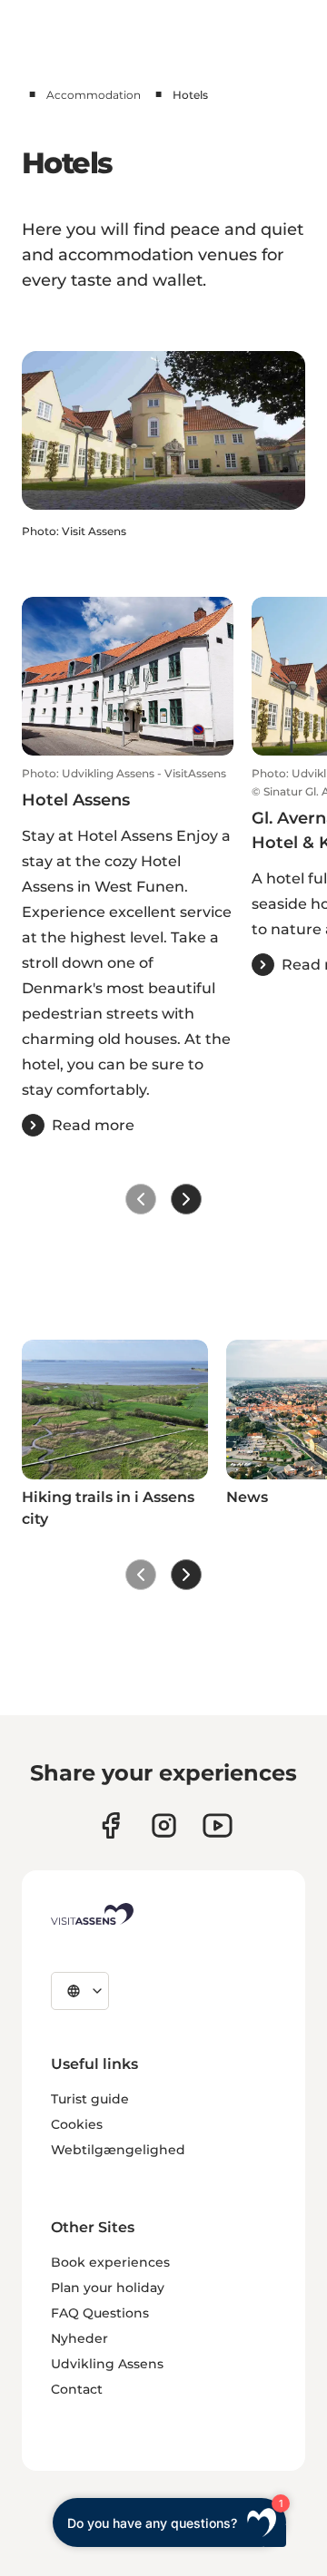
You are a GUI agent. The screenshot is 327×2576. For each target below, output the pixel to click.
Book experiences (110, 2262)
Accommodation (94, 95)
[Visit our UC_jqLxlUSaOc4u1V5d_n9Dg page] (218, 1825)
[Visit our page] (110, 1825)
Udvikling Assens (107, 2364)
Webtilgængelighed (118, 2150)
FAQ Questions (100, 2313)
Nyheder (79, 2338)
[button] (128, 951)
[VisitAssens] (92, 1914)
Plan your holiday (108, 2288)
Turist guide (90, 2099)
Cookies (77, 2124)
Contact (77, 2389)
